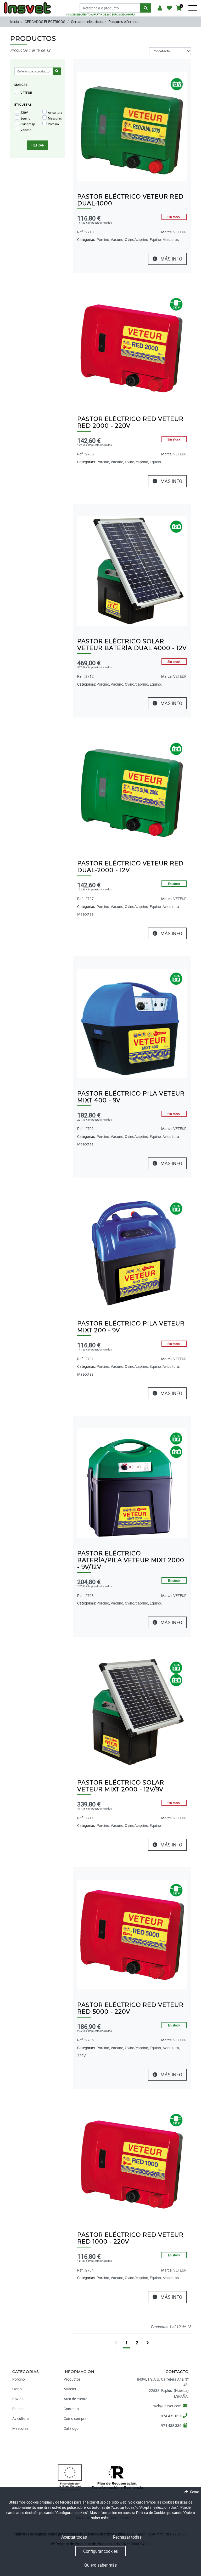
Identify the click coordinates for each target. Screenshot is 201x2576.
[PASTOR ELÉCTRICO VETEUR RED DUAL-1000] (132, 126)
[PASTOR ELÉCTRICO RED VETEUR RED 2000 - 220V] (132, 348)
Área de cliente (75, 2399)
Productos (72, 2379)
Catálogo (71, 2428)
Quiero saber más (100, 2565)
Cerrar (194, 2492)
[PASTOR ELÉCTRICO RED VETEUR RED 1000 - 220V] (132, 2164)
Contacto (71, 2409)
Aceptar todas (74, 2537)
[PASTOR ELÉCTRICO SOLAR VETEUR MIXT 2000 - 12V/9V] (132, 1712)
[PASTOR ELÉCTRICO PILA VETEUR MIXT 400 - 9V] (132, 1023)
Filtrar (38, 145)
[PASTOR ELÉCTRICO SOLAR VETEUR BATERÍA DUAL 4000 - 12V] (132, 570)
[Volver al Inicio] (27, 6)
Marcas (70, 2389)
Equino (25, 118)
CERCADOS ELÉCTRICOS (45, 22)
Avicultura (55, 112)
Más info (171, 259)
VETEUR (26, 93)
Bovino (18, 2399)
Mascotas (55, 118)
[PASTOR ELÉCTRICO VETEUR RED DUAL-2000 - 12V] (132, 793)
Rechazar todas (127, 2537)
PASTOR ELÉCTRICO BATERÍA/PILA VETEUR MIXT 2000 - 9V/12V (131, 1560)
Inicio (15, 22)
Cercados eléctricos (87, 22)
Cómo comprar (76, 2418)
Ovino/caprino (29, 124)
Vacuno (26, 130)
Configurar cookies (100, 2551)
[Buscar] (146, 8)
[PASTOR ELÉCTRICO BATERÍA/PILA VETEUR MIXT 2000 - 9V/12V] (132, 1483)
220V (24, 112)
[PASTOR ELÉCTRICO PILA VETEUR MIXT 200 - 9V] (132, 1253)
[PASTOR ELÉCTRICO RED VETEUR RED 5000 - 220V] (132, 1934)
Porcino (53, 124)
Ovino (17, 2389)
